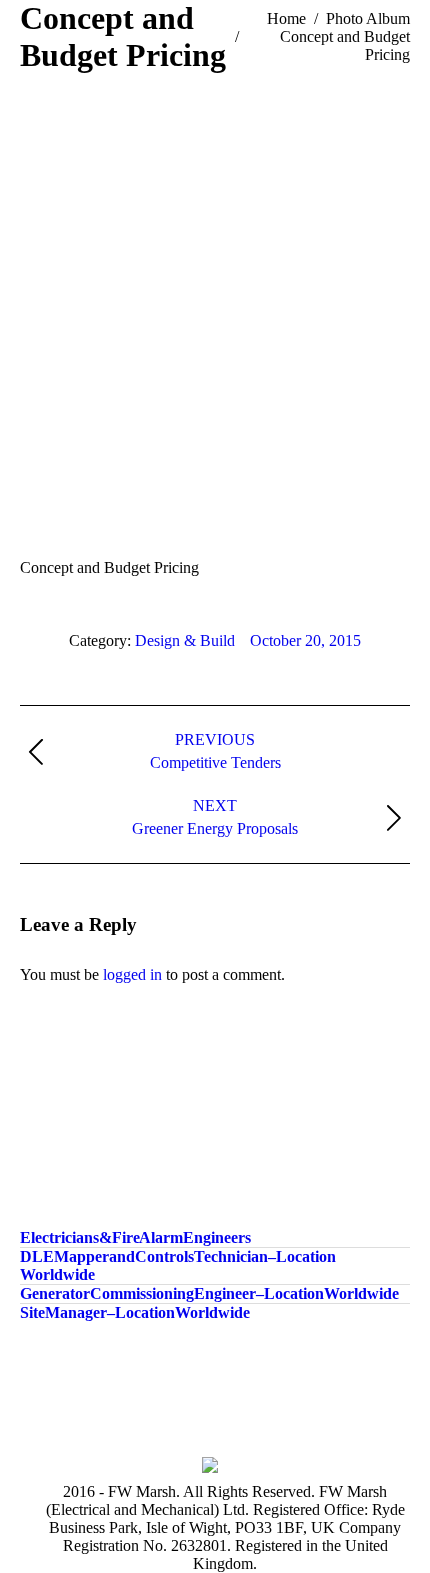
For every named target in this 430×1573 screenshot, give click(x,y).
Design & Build (185, 640)
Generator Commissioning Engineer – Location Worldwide (209, 1293)
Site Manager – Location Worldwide (135, 1312)
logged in (132, 974)
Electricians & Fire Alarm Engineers (135, 1237)
